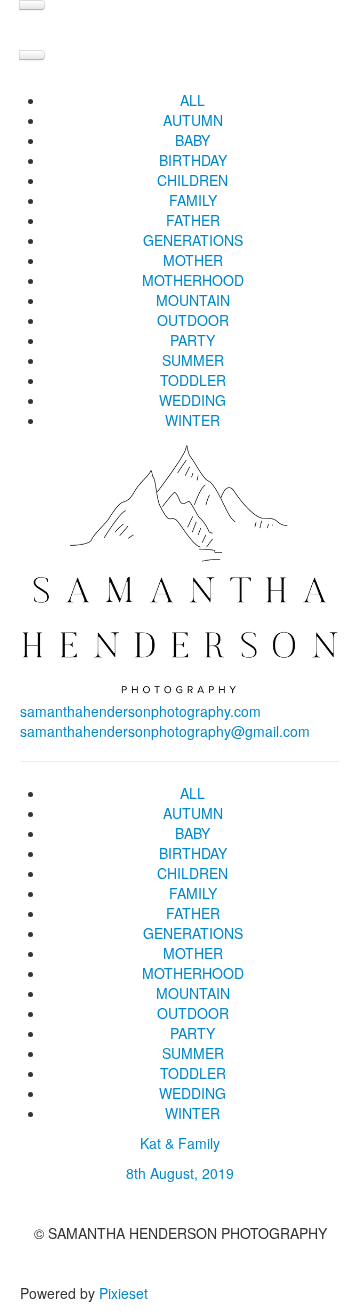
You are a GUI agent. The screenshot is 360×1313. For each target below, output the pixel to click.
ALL (192, 100)
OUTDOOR (193, 320)
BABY (192, 140)
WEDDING (192, 400)
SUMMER (193, 360)
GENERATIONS (193, 240)
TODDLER (193, 380)
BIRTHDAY (193, 160)
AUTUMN (193, 120)
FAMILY (193, 200)
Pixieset (123, 1293)
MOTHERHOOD (193, 280)
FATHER (193, 220)
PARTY (192, 340)
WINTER (192, 420)
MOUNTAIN (193, 300)
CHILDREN (192, 180)
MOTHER (193, 260)
